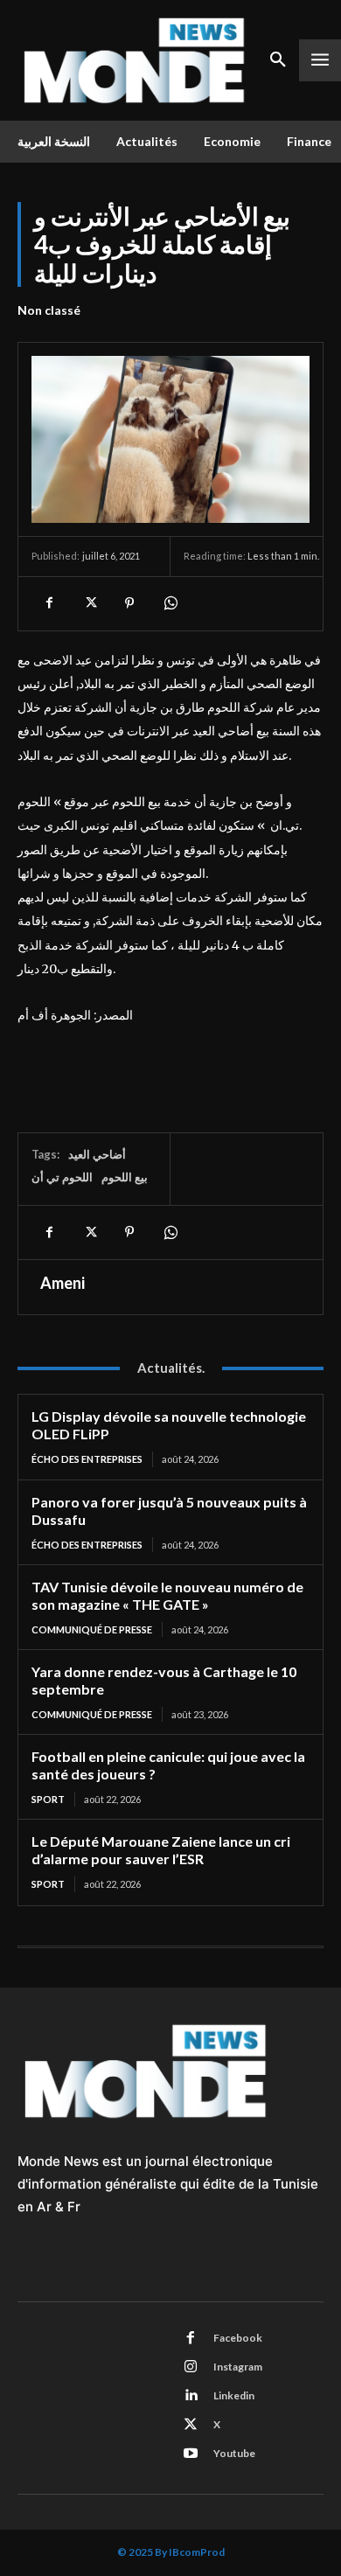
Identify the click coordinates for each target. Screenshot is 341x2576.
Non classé (49, 310)
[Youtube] (191, 2454)
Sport (48, 1799)
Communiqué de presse (92, 1629)
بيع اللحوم (125, 1177)
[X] (89, 603)
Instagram (238, 2367)
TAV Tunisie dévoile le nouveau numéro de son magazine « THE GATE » (167, 1595)
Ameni (63, 1283)
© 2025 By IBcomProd (171, 2552)
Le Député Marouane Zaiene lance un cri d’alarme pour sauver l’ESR (161, 1850)
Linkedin (234, 2395)
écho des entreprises (87, 1459)
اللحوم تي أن (62, 1177)
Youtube (234, 2453)
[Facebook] (49, 603)
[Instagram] (191, 2367)
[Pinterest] (129, 603)
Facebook (238, 2338)
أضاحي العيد (97, 1154)
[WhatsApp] (170, 603)
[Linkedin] (191, 2396)
